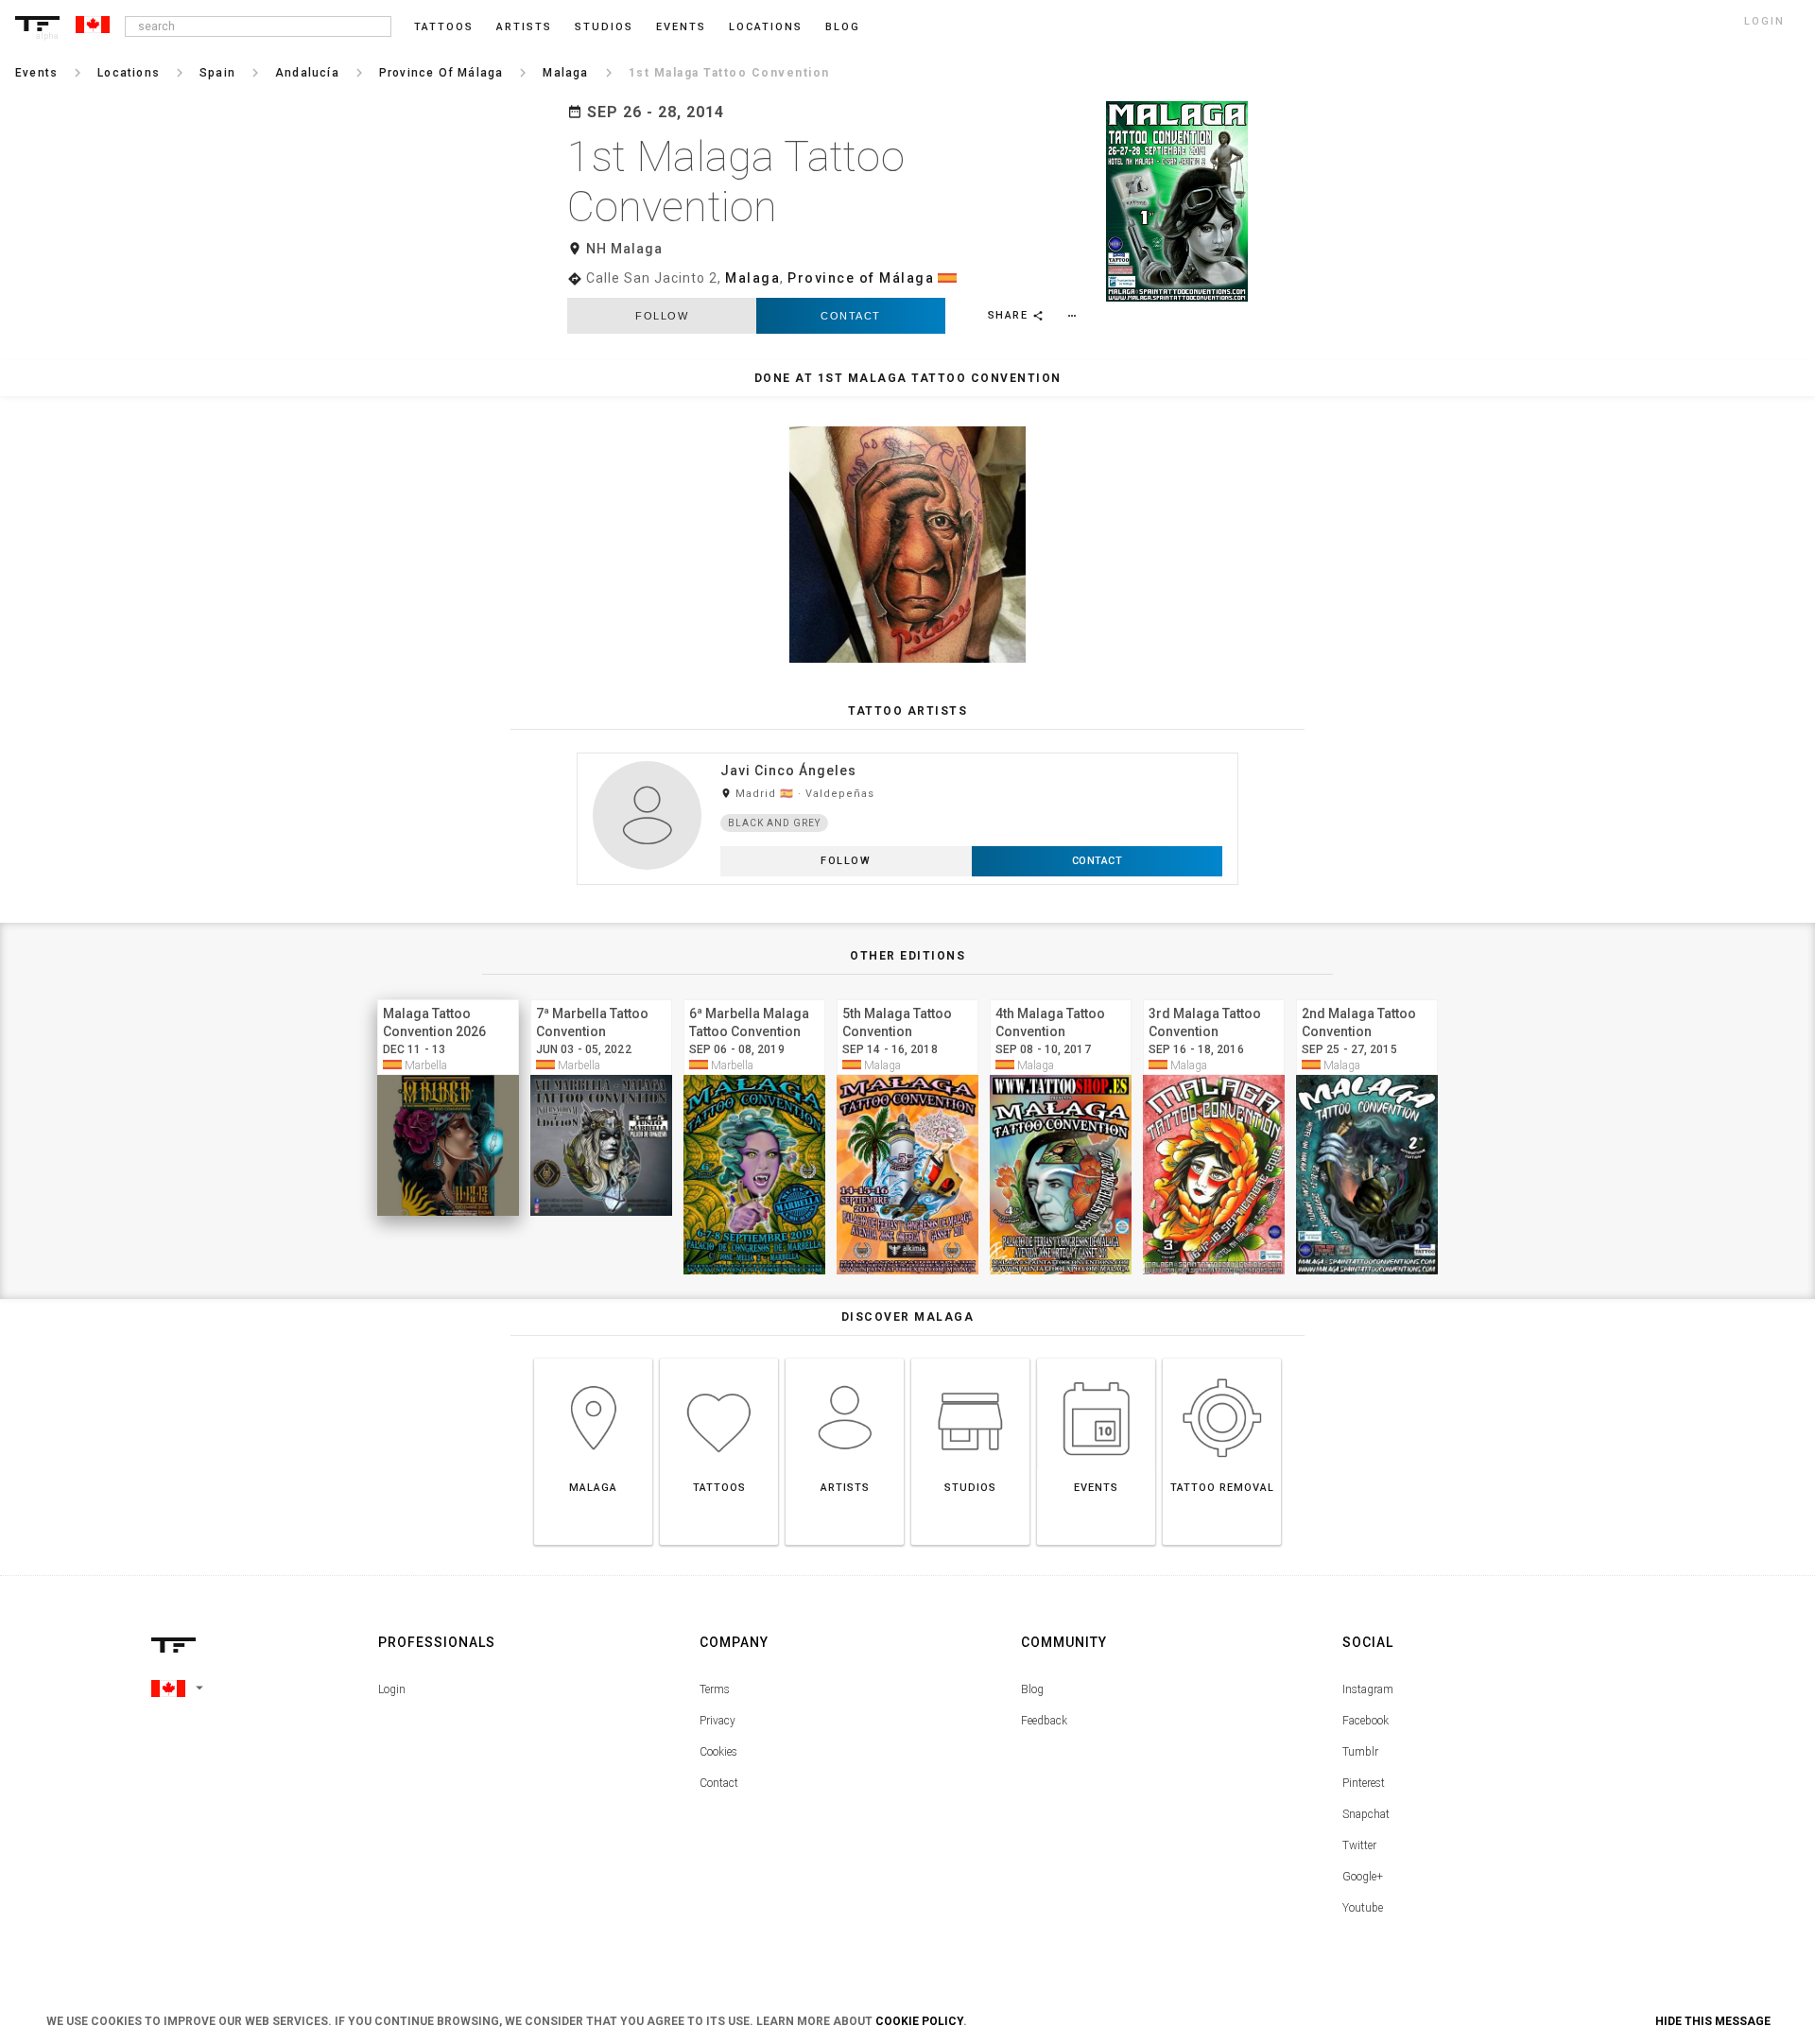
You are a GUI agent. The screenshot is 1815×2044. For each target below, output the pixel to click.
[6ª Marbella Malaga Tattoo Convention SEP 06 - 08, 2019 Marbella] (754, 997)
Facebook (1366, 1721)
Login (392, 1689)
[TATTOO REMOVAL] (1222, 1358)
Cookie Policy (919, 2021)
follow (662, 316)
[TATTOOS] (719, 1358)
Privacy (717, 1721)
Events (681, 27)
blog (843, 27)
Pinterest (1364, 1783)
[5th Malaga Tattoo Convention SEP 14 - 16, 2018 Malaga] (907, 997)
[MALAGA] (593, 1358)
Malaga (752, 278)
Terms (715, 1689)
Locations (766, 27)
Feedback (1044, 1721)
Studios (604, 27)
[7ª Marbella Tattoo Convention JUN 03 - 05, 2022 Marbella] (601, 997)
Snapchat (1366, 1814)
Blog (1032, 1689)
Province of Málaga (861, 278)
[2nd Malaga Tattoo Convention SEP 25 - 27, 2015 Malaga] (1367, 997)
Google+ (1363, 1877)
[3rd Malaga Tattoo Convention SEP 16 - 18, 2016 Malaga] (1214, 997)
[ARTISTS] (845, 1358)
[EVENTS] (1096, 1358)
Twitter (1359, 1845)
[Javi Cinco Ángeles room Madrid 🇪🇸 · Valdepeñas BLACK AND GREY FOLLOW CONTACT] (907, 752)
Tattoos (444, 27)
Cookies (718, 1752)
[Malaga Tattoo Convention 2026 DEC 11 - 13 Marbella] (448, 997)
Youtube (1363, 1908)
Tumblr (1360, 1752)
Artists (524, 27)
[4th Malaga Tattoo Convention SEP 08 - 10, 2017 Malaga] (1061, 997)
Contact (851, 316)
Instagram (1368, 1689)
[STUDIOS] (970, 1358)
